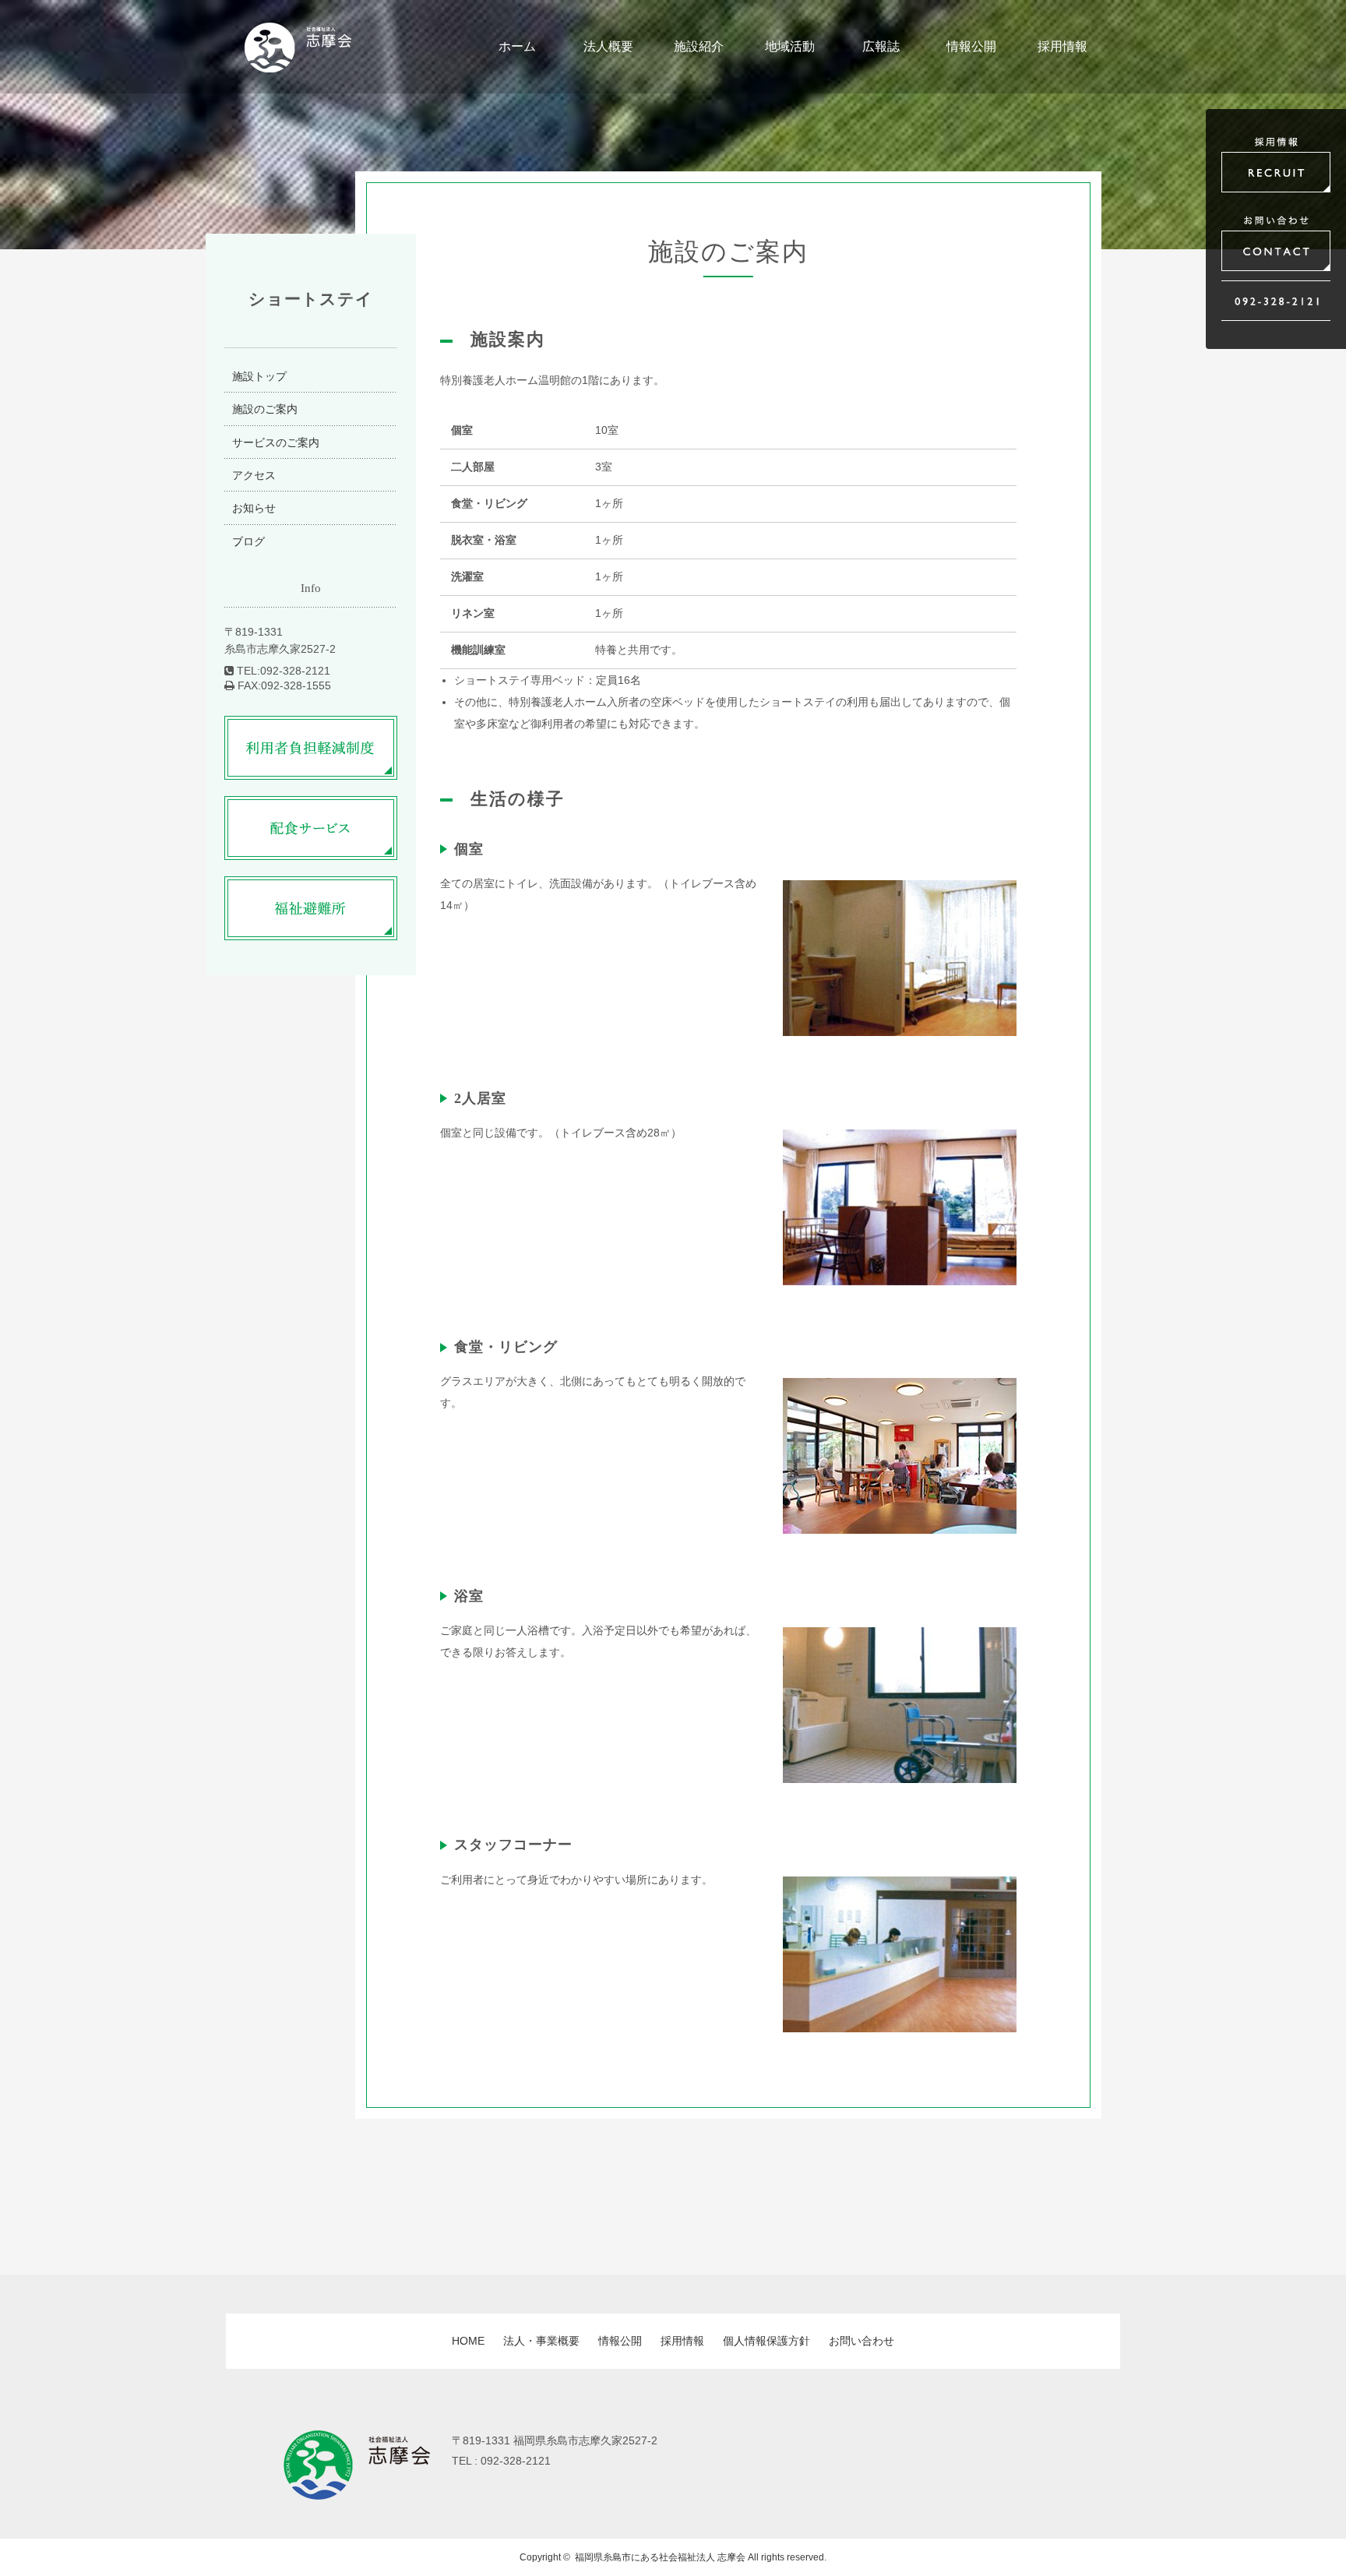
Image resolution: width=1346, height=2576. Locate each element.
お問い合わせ (862, 2341)
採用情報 (1062, 46)
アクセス (254, 475)
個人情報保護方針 (766, 2341)
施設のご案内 (265, 409)
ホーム (517, 46)
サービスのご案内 (276, 442)
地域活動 (790, 46)
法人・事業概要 (541, 2341)
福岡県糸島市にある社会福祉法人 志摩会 (660, 2557)
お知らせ (254, 508)
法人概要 (608, 46)
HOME (468, 2341)
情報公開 (971, 46)
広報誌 (881, 46)
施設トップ (259, 376)
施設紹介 (699, 46)
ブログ (248, 541)
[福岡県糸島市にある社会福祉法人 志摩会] (298, 63)
